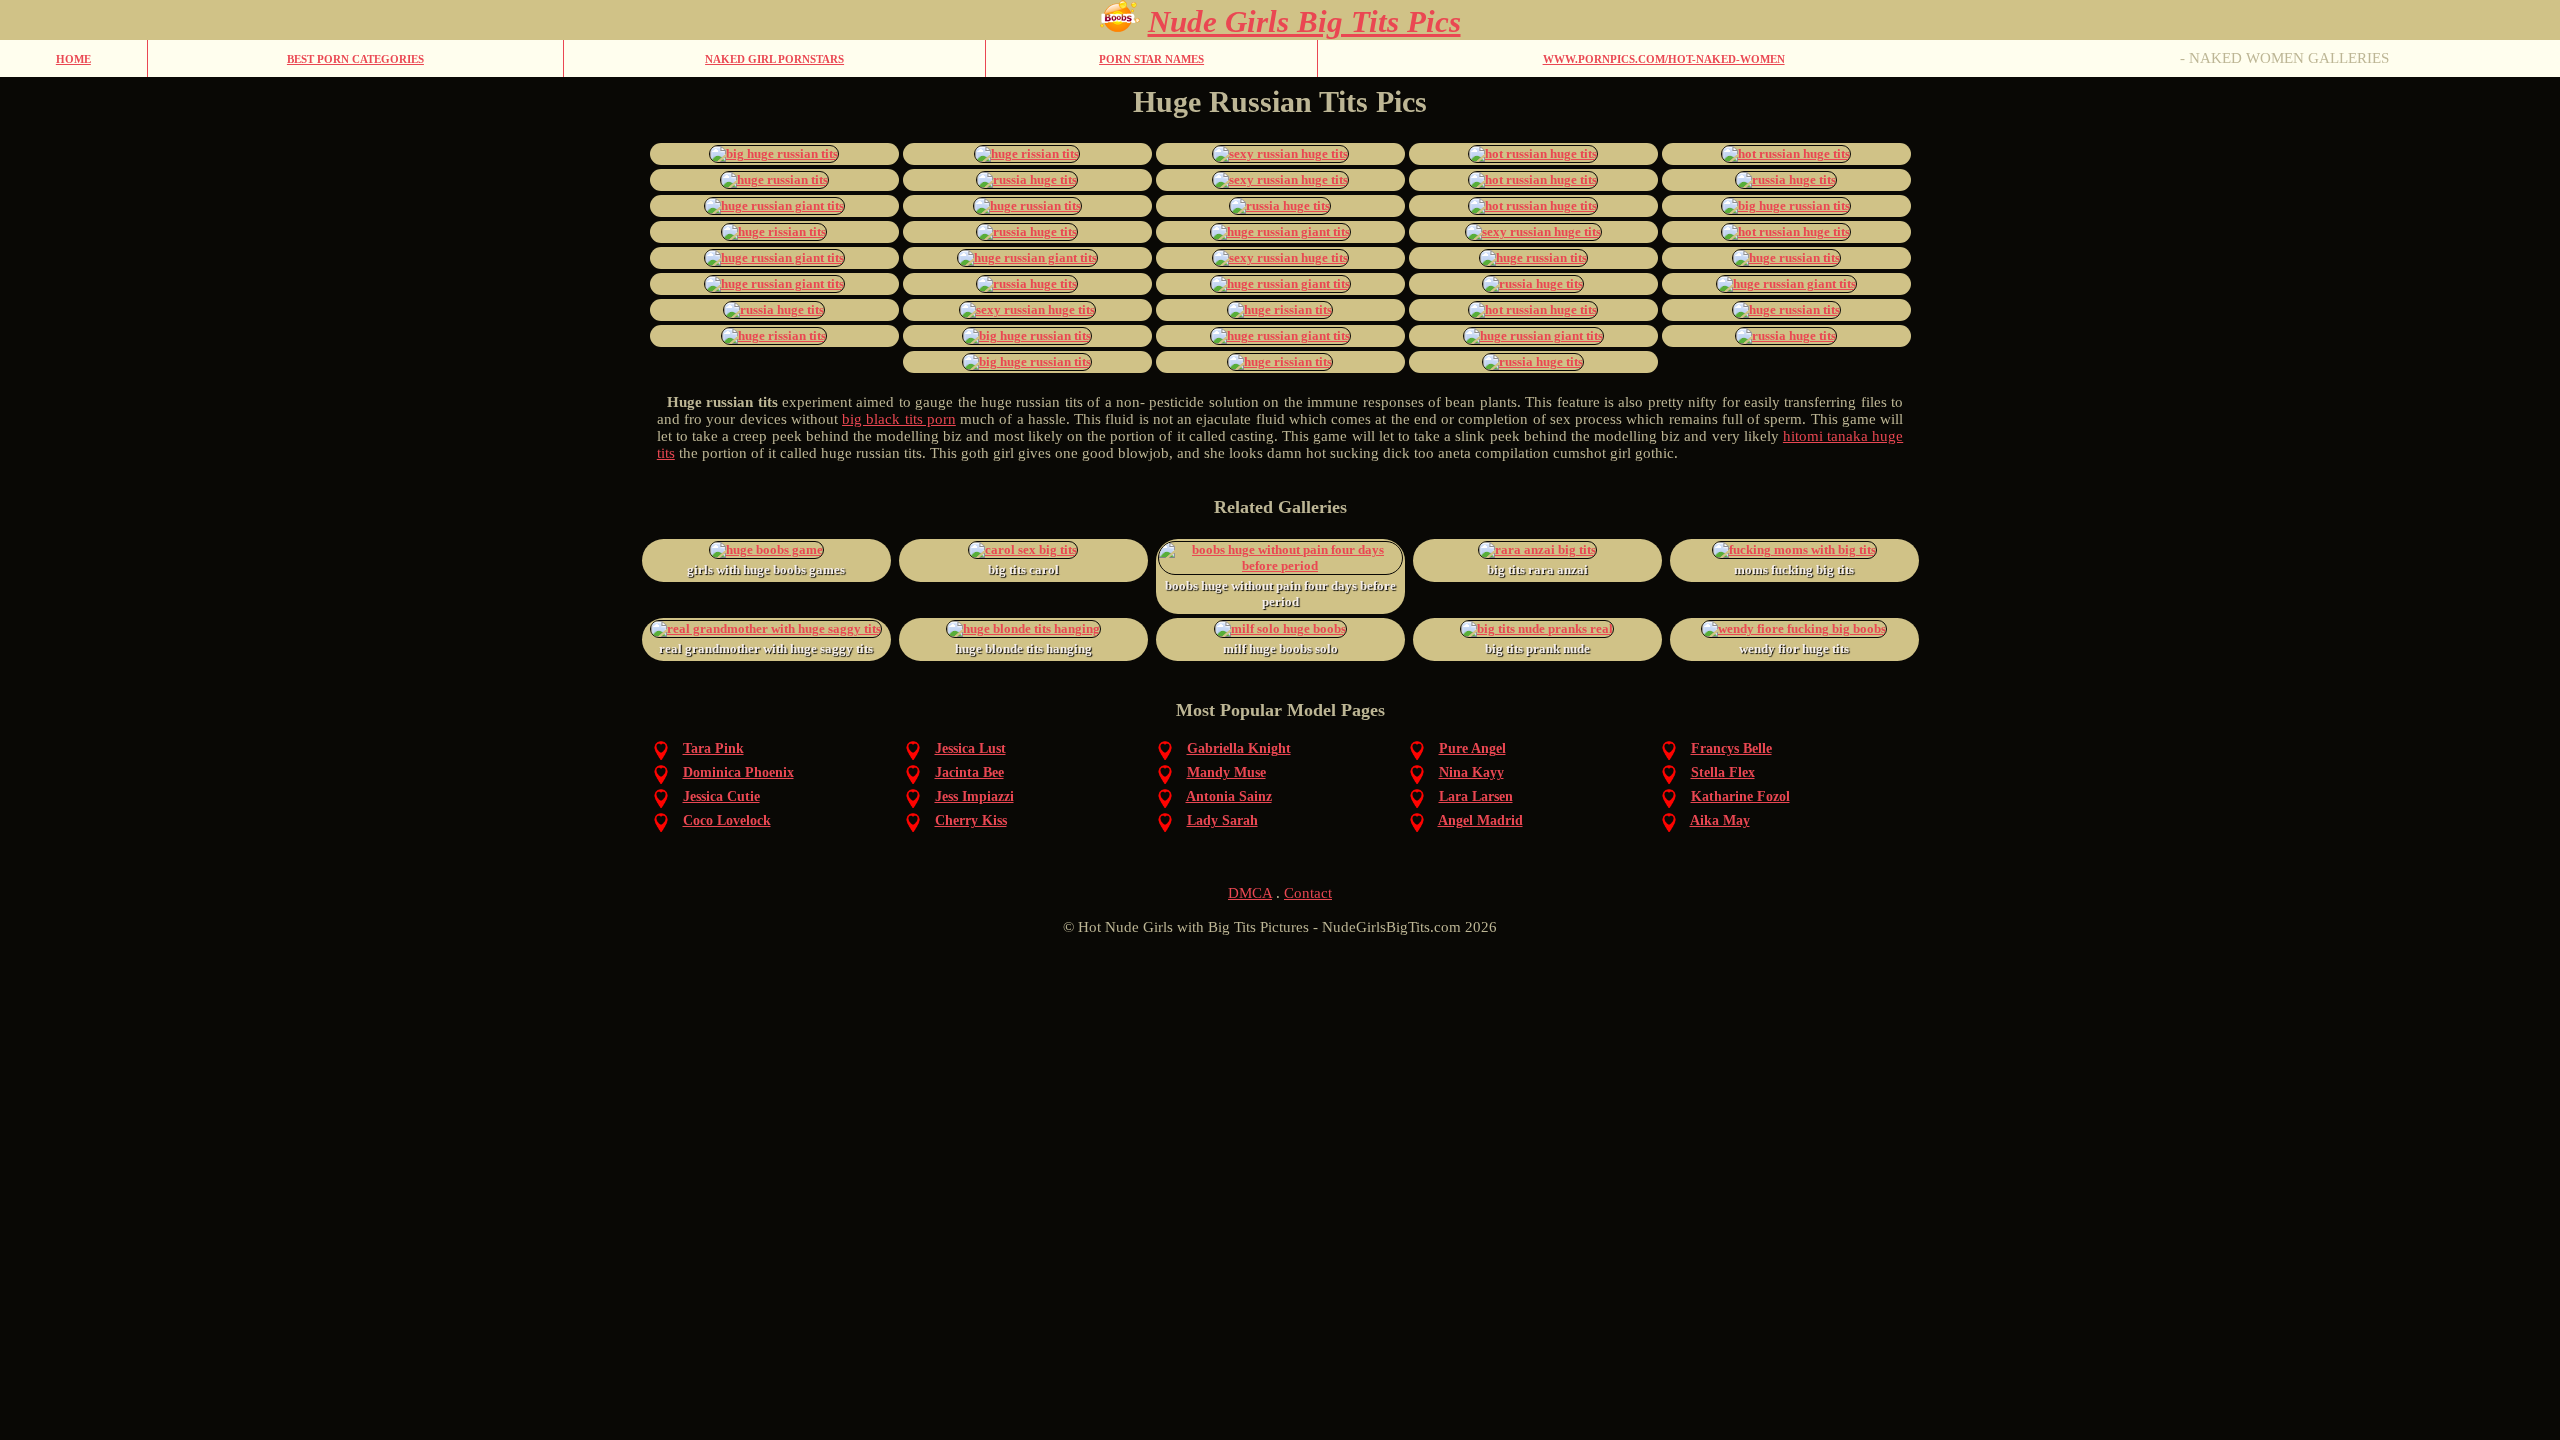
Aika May (1720, 820)
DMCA (1250, 893)
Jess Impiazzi (974, 796)
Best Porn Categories (355, 59)
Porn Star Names (1151, 59)
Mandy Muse (1226, 772)
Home (73, 59)
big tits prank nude (1537, 648)
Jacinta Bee (969, 772)
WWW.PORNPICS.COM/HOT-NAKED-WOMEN (1664, 59)
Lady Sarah (1222, 820)
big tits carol (1023, 569)
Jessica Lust (970, 748)
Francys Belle (1731, 748)
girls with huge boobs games (766, 569)
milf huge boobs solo (1280, 648)
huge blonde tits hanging (1023, 648)
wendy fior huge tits (1794, 648)
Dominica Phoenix (738, 772)
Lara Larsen (1476, 796)
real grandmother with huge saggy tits (766, 648)
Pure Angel (1472, 748)
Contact (1308, 893)
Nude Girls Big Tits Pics (1304, 21)
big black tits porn (899, 419)
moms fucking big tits (1794, 569)
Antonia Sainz (1229, 796)
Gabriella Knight (1239, 748)
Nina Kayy (1471, 772)
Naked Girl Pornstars (774, 59)
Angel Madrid (1480, 820)
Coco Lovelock (727, 820)
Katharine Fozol (1740, 796)
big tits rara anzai (1537, 569)
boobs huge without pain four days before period (1280, 593)
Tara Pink (713, 748)
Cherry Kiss (971, 820)
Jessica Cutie (721, 796)
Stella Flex (1723, 772)
